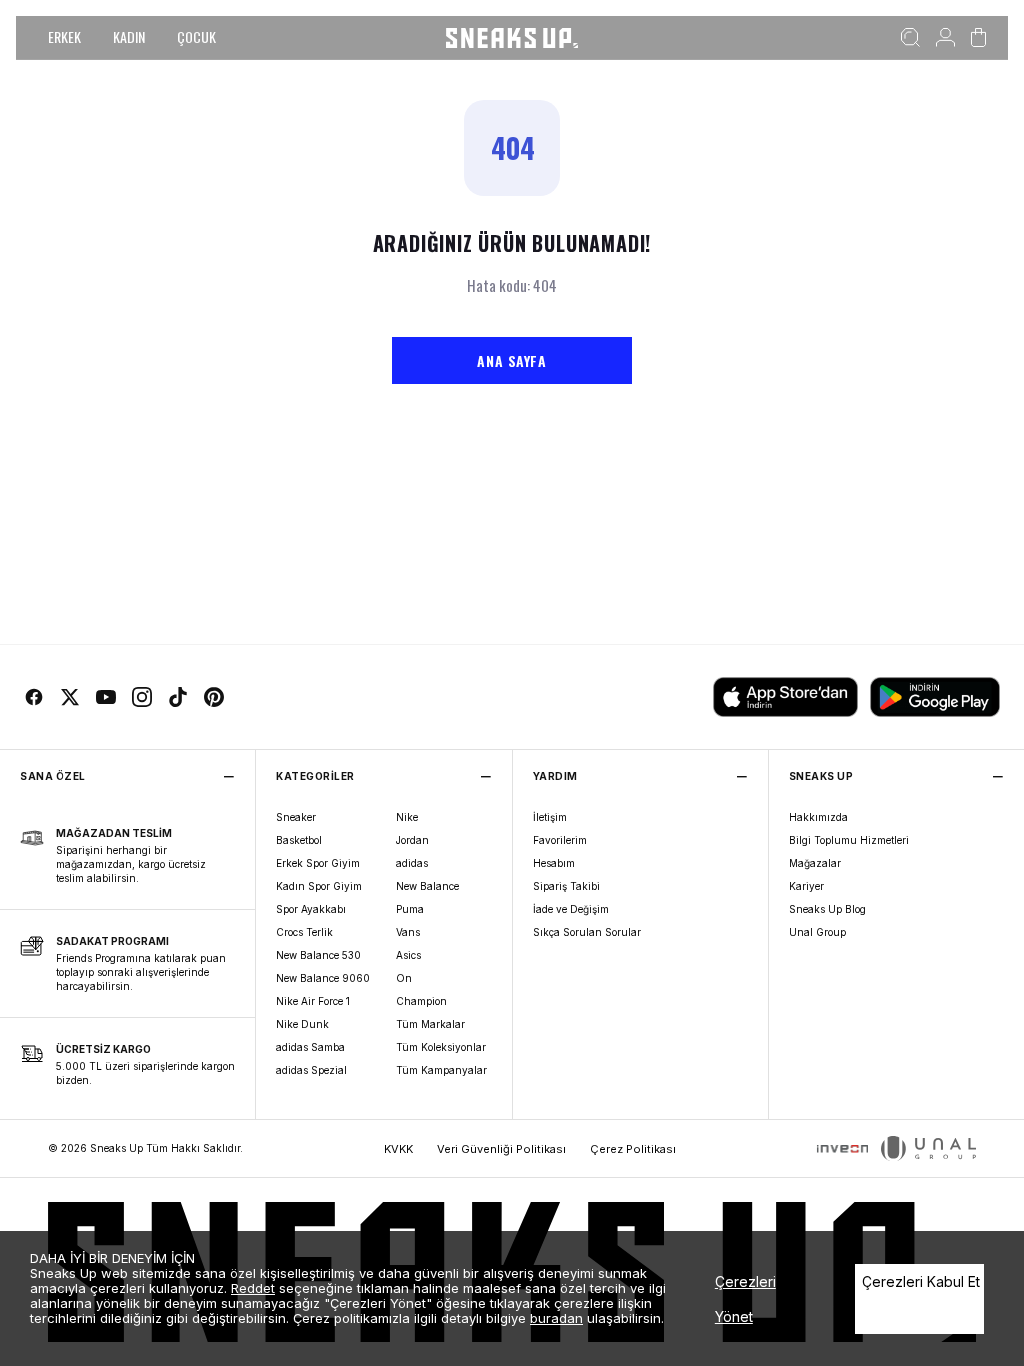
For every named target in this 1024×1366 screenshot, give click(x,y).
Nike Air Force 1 (313, 1001)
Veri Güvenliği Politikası (501, 1149)
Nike (407, 817)
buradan (556, 1318)
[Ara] (910, 38)
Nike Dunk (302, 1024)
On (404, 978)
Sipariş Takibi (566, 886)
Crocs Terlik (304, 932)
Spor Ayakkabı (311, 909)
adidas (412, 863)
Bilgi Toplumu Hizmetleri (849, 840)
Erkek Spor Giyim (318, 863)
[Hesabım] (945, 38)
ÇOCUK (196, 36)
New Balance (427, 886)
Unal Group (817, 932)
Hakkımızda (818, 817)
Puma (410, 909)
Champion (421, 1001)
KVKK (398, 1149)
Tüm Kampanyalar (441, 1070)
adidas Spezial (311, 1070)
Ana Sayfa (511, 360)
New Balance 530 (318, 955)
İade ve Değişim (571, 909)
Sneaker (296, 817)
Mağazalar (815, 863)
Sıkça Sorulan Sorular (587, 932)
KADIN (129, 36)
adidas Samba (310, 1047)
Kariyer (806, 886)
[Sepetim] (978, 38)
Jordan (412, 840)
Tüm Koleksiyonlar (441, 1047)
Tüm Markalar (430, 1024)
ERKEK (64, 36)
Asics (408, 955)
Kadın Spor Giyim (319, 886)
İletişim (550, 817)
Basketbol (299, 840)
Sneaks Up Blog (827, 909)
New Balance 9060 (323, 978)
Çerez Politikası (633, 1149)
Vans (408, 932)
